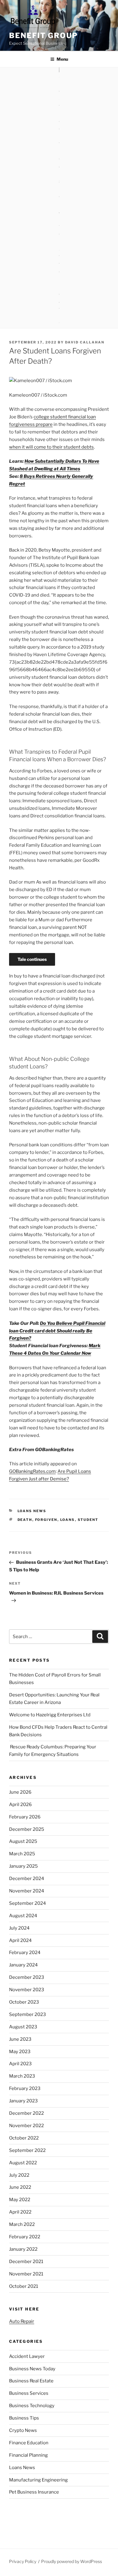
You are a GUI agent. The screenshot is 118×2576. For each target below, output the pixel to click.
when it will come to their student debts (51, 447)
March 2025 (22, 1854)
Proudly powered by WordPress (72, 2561)
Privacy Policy (23, 2561)
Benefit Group (43, 35)
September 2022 (27, 2150)
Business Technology (32, 2406)
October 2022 (24, 2138)
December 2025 (27, 1829)
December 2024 (27, 1879)
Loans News (32, 1511)
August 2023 (23, 2027)
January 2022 (23, 2249)
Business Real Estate (31, 2381)
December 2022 (26, 2113)
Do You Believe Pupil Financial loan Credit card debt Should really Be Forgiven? (57, 1331)
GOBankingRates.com (32, 1471)
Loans (68, 1520)
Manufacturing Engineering (38, 2480)
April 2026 (20, 1805)
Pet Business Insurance (34, 2492)
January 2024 (23, 1965)
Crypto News (23, 2430)
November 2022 (26, 2126)
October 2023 (24, 2002)
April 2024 (20, 1940)
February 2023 (25, 2088)
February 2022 (25, 2237)
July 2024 (19, 1928)
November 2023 (27, 1990)
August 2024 (23, 1916)
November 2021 (26, 2274)
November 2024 (27, 1891)
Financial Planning (28, 2455)
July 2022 (19, 2175)
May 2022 (20, 2200)
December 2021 (26, 2262)
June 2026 (20, 1792)
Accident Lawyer (27, 2356)
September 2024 (28, 1903)
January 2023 (23, 2101)
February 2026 (25, 1817)
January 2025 (23, 1866)
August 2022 (23, 2163)
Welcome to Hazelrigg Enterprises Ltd (50, 1715)
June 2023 (20, 2039)
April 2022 (20, 2212)
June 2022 (20, 2187)
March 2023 (22, 2076)
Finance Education (29, 2443)
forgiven (46, 1520)
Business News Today (32, 2369)
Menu (62, 59)
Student (88, 1520)
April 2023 (20, 2064)
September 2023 (28, 2014)
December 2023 (27, 1977)
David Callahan (85, 342)
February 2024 (25, 1953)
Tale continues (32, 959)
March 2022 (22, 2224)
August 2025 (23, 1841)
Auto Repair (22, 2321)
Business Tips (24, 2418)
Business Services (29, 2393)
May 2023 (20, 2052)
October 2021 (24, 2286)
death (25, 1520)
